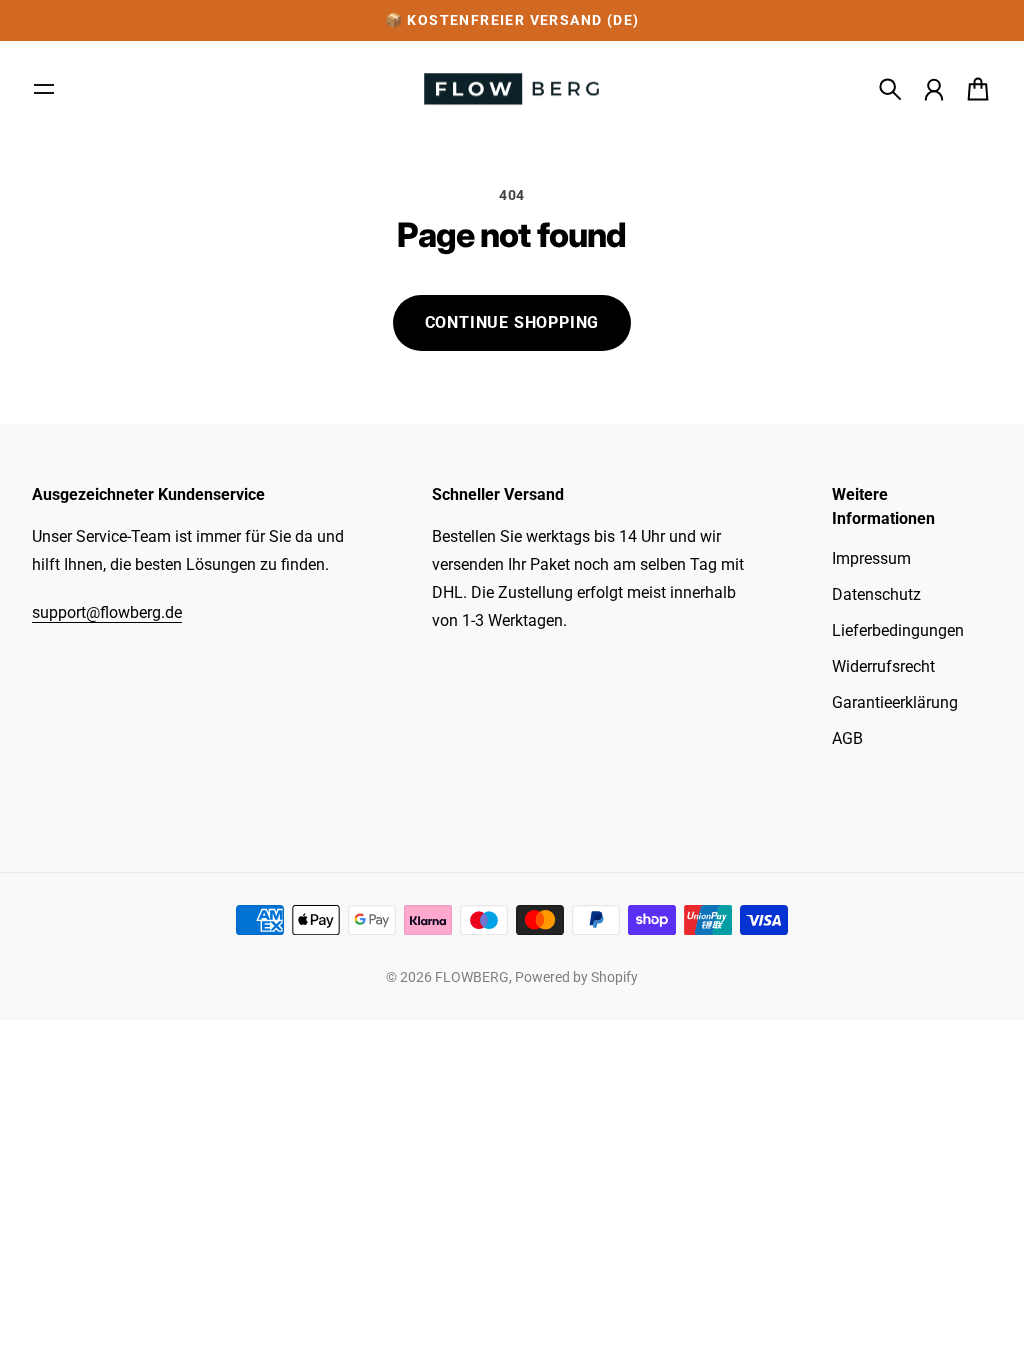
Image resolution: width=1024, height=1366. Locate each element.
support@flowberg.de (107, 612)
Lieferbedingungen (898, 630)
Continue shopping (512, 322)
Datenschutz (876, 594)
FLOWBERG (472, 977)
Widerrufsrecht (883, 666)
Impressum (871, 558)
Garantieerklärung (895, 702)
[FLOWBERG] (512, 89)
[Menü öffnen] (44, 89)
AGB (847, 738)
